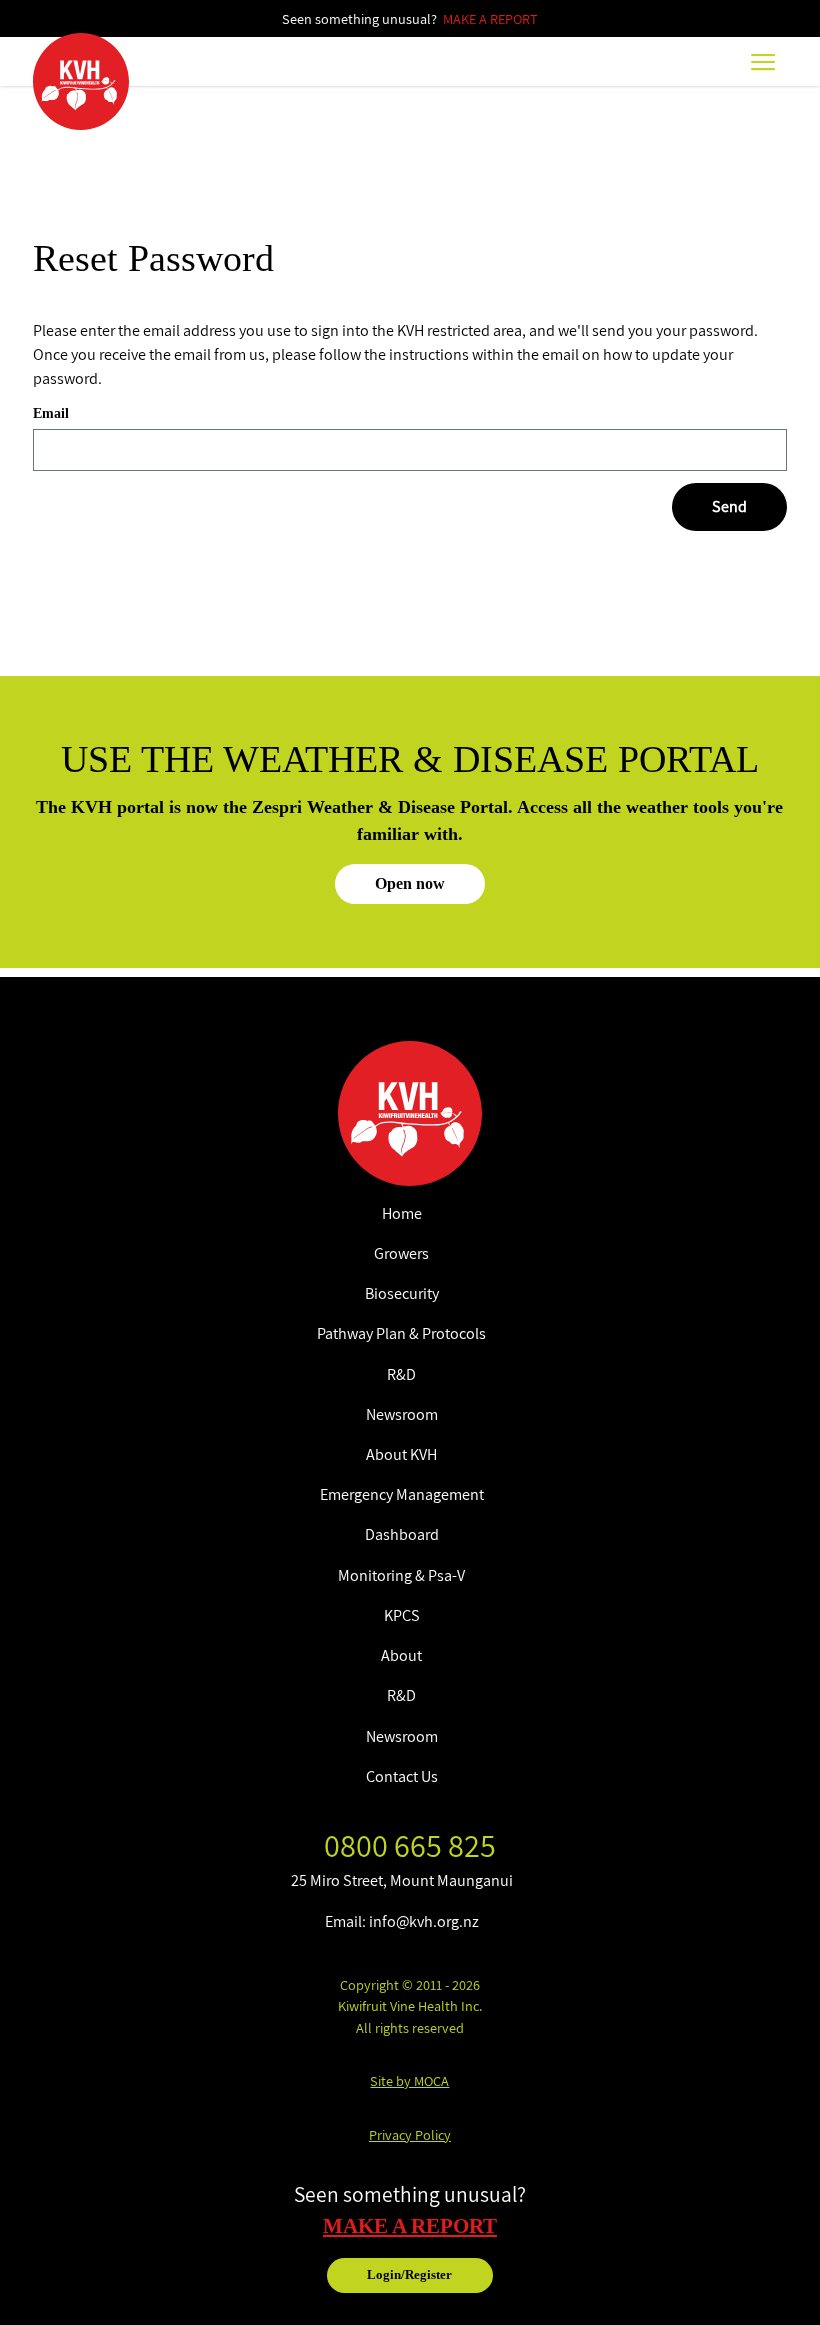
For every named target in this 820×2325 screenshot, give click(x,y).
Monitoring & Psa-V (401, 1575)
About (401, 1655)
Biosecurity (402, 1293)
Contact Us (402, 1776)
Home (402, 1213)
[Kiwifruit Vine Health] (410, 1113)
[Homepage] (81, 81)
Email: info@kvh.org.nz (402, 1921)
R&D (401, 1374)
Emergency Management (402, 1494)
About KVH (401, 1454)
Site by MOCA (409, 2080)
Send (729, 506)
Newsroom (402, 1414)
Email (51, 413)
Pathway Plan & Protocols (401, 1333)
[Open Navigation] (763, 61)
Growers (401, 1253)
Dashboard (402, 1534)
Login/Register (409, 2275)
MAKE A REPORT (490, 18)
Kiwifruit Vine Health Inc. (410, 2005)
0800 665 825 (410, 1845)
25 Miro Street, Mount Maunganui (402, 1880)
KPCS (402, 1615)
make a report (410, 2226)
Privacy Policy (410, 2134)
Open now (410, 883)
